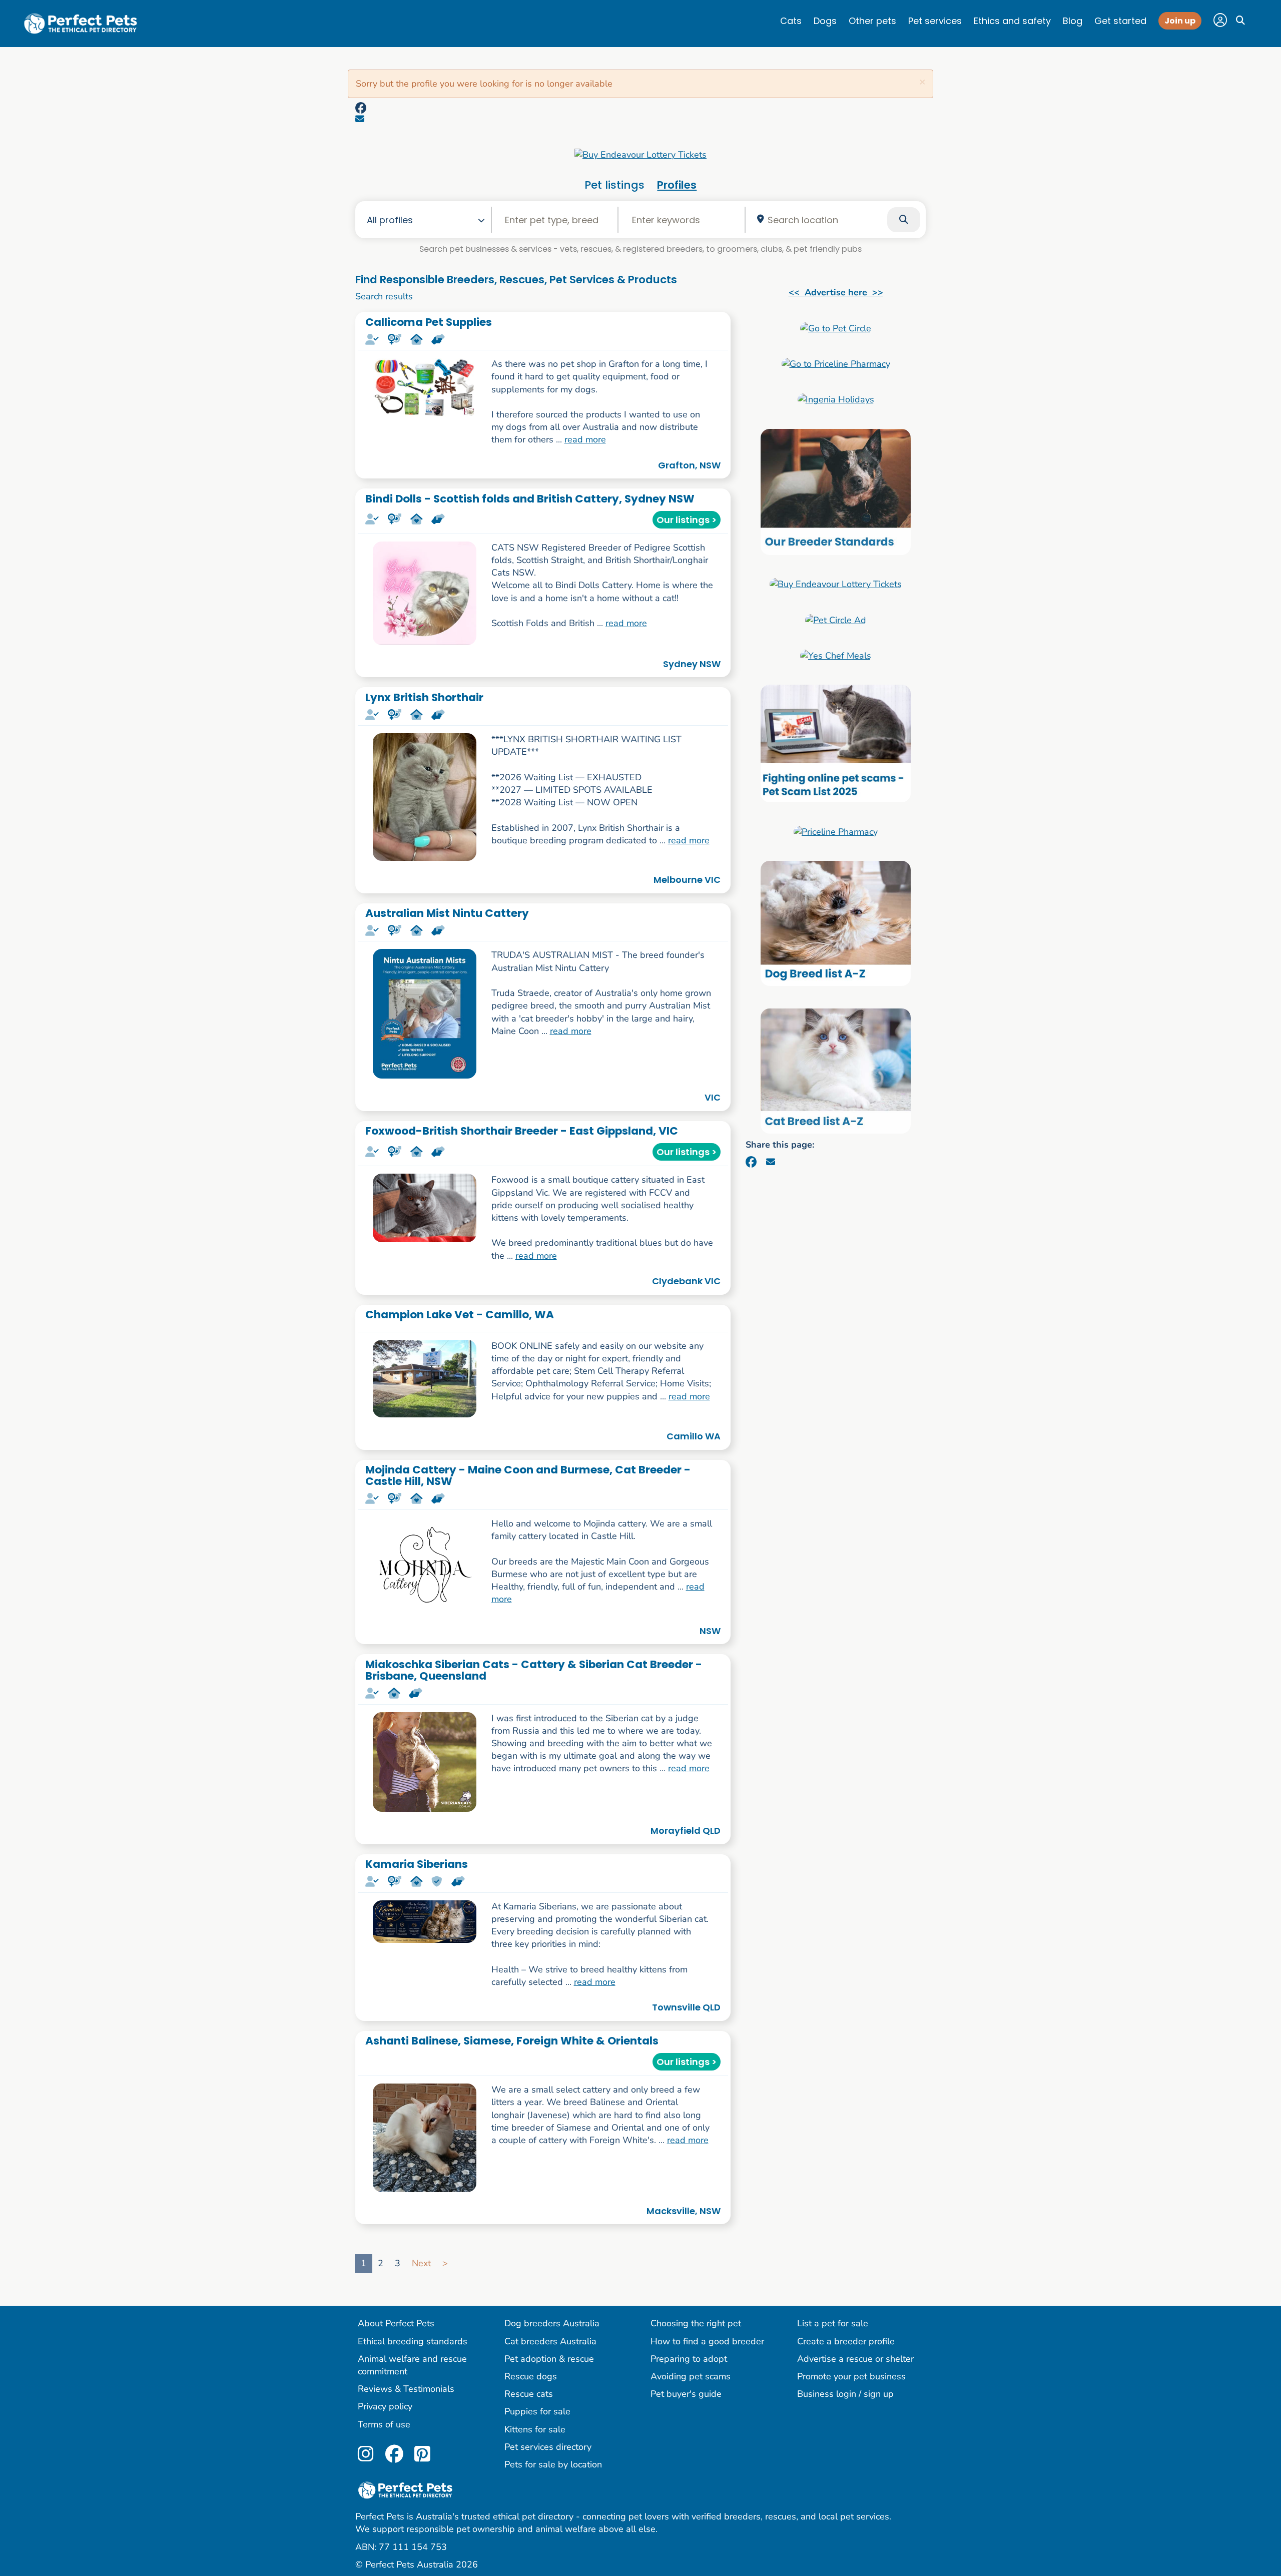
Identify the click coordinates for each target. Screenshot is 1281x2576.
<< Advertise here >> (836, 292)
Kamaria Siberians (417, 1864)
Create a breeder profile (846, 2341)
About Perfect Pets (396, 2323)
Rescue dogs (531, 2376)
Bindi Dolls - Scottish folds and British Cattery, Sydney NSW (530, 499)
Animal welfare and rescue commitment (412, 2365)
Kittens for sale (535, 2429)
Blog (1073, 21)
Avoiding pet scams (691, 2376)
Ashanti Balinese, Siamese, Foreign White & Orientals (512, 2041)
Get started (1120, 21)
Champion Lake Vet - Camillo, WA (460, 1315)
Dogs (825, 21)
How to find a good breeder (707, 2341)
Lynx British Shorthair (424, 697)
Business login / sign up (845, 2394)
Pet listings (614, 185)
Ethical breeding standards (413, 2341)
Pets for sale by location (553, 2464)
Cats (791, 21)
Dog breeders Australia (552, 2323)
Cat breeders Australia (550, 2341)
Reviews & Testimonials (406, 2389)
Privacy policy (385, 2406)
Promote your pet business (851, 2376)
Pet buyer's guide (686, 2394)
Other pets (872, 21)
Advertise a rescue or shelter (855, 2359)
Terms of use (384, 2424)
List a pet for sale (833, 2323)
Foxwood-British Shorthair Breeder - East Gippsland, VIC (522, 1131)
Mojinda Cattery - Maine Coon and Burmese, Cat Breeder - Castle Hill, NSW (528, 1475)
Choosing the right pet (696, 2323)
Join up (1180, 21)
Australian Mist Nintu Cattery (447, 913)
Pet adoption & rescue (549, 2359)
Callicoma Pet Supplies (429, 322)
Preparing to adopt (689, 2359)
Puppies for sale (537, 2411)
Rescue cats (529, 2394)
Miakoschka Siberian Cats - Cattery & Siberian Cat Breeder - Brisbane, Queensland (534, 1670)
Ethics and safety (1012, 21)
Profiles (677, 185)
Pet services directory (548, 2447)
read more (585, 439)
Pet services (935, 21)
